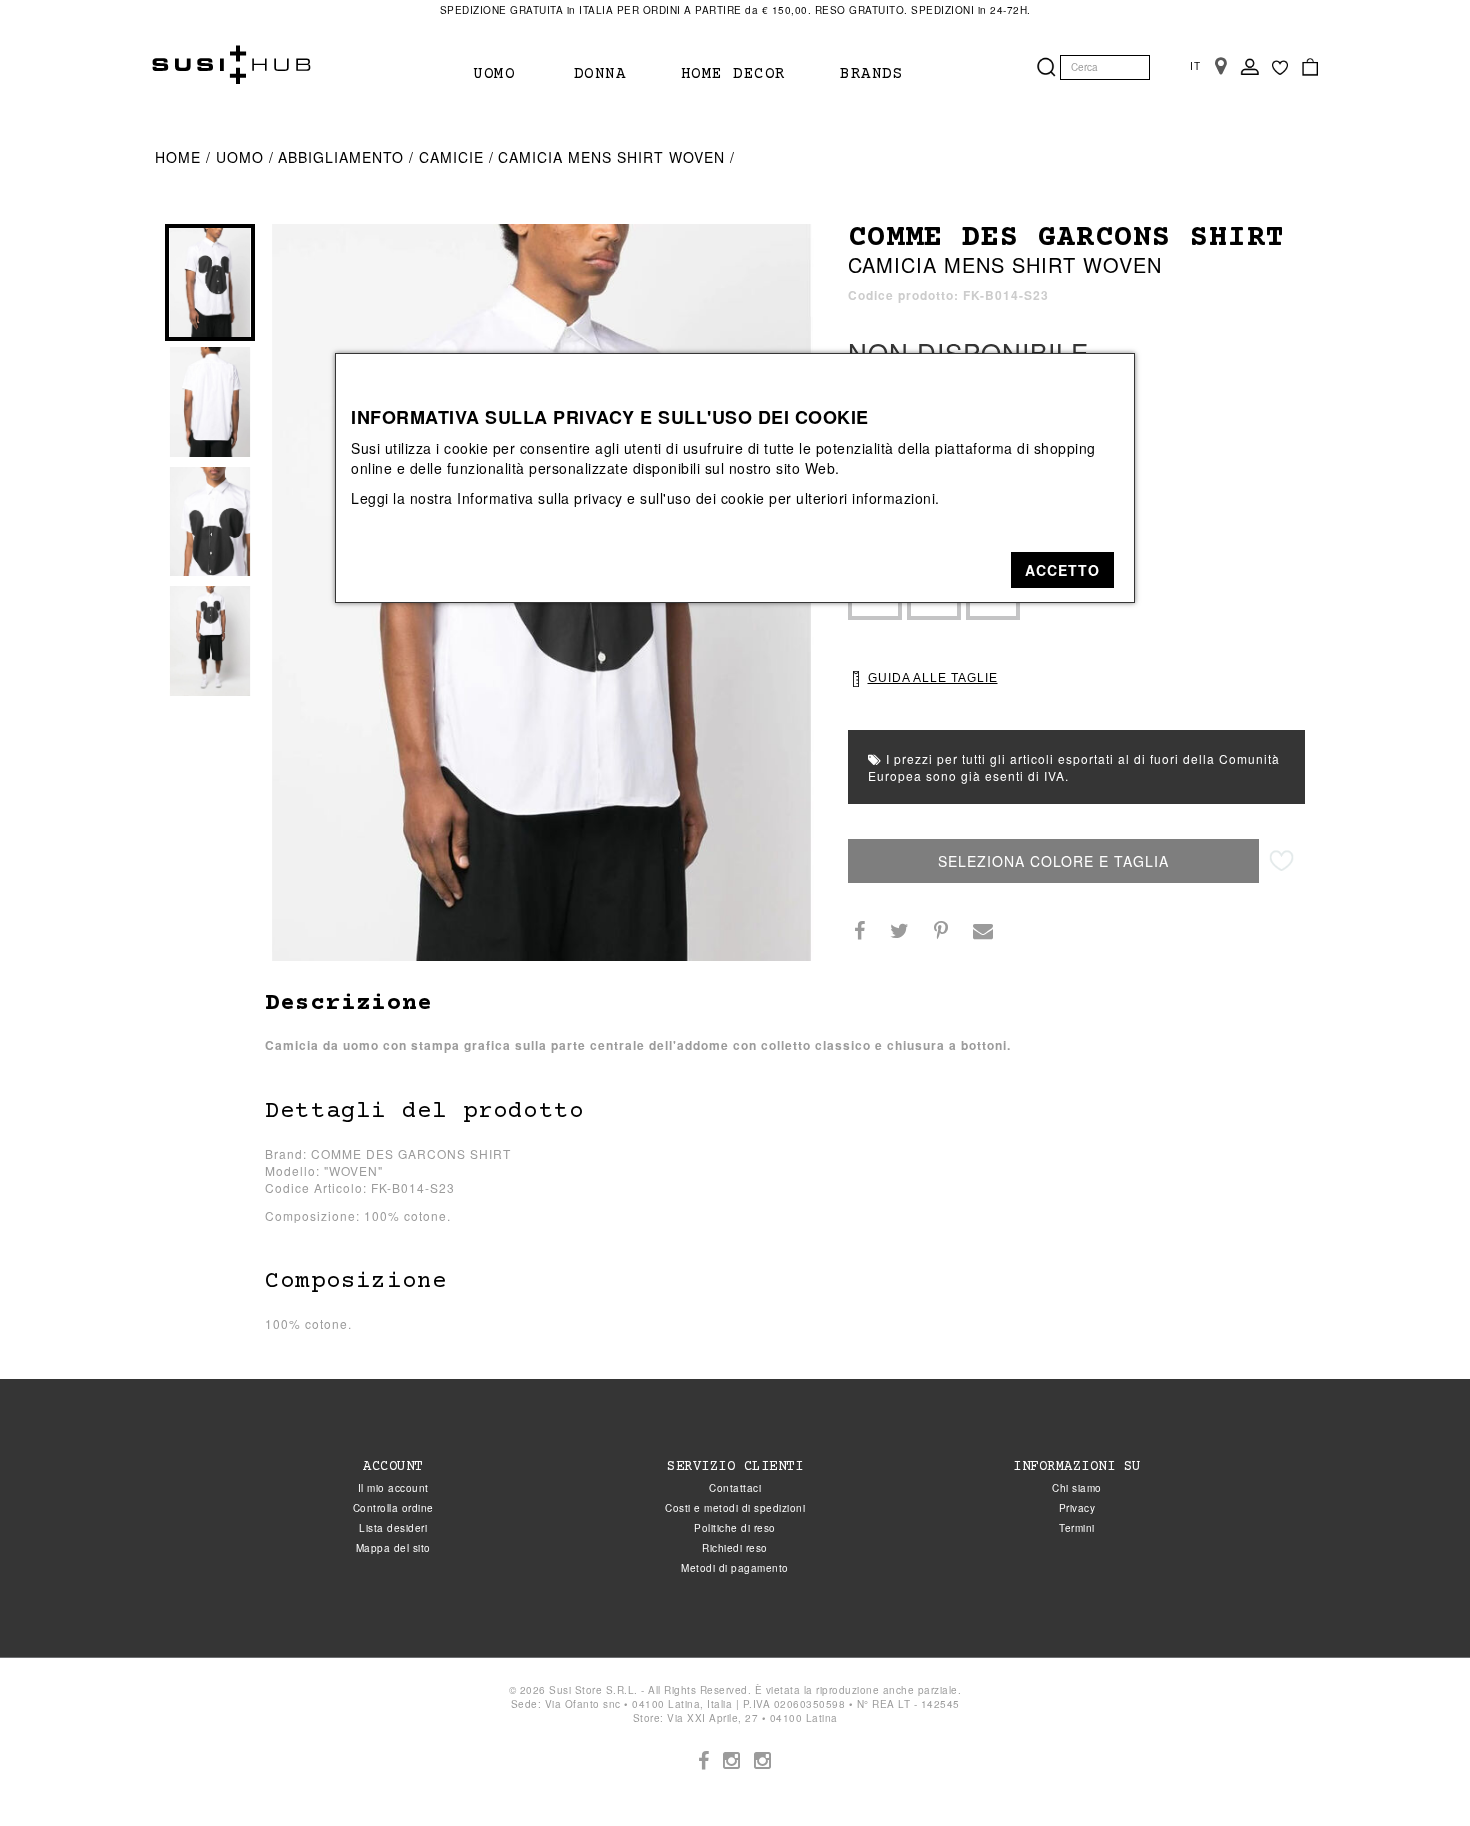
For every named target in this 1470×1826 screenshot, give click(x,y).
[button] (1062, 570)
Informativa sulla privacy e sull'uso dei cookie (611, 498)
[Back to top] (1414, 1770)
